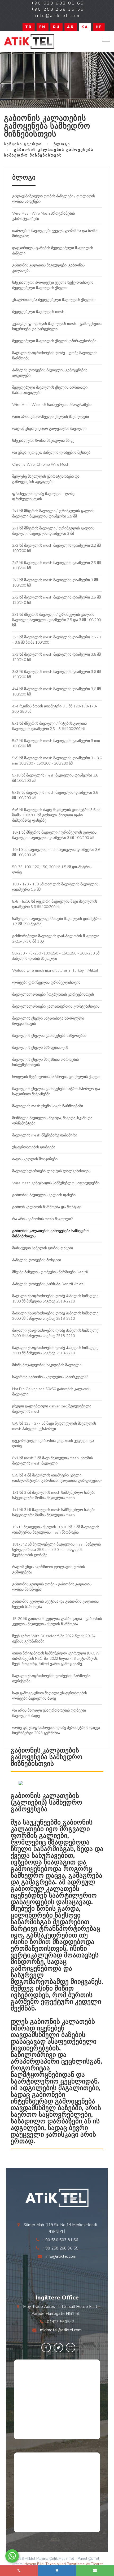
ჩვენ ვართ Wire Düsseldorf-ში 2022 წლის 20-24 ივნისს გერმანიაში (54, 1639)
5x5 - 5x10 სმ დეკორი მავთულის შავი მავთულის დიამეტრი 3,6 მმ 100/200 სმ (55, 904)
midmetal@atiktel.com (61, 2330)
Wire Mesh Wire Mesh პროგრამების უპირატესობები (43, 216)
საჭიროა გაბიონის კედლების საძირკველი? (50, 1377)
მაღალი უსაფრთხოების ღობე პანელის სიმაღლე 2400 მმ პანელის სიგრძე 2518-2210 (55, 1333)
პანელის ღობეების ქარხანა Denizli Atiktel (48, 1284)
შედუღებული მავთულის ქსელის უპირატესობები (54, 341)
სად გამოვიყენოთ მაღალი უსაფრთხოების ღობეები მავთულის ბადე (50, 1696)
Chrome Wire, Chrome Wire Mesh (41, 464)
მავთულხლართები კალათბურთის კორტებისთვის (56, 1006)
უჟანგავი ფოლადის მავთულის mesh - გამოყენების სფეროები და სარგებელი (57, 326)
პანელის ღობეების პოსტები (37, 1260)
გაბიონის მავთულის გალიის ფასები (44, 1195)
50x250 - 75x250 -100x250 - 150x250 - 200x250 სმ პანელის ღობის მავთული (56, 956)
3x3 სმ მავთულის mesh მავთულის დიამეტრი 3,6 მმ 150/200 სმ (56, 674)
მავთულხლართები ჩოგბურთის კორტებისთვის (53, 994)
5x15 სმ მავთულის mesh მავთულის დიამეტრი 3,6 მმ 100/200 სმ (55, 795)
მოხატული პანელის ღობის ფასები (43, 1248)
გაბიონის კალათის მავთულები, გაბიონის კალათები (48, 268)
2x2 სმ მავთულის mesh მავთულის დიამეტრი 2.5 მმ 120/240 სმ (56, 600)
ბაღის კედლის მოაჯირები (35, 1159)
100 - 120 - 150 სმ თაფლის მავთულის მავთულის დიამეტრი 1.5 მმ (55, 887)
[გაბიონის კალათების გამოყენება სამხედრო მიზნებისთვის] (29, 41)
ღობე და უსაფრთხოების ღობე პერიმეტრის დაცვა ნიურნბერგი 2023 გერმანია (56, 1730)
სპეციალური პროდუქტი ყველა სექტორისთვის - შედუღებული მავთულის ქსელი (54, 285)
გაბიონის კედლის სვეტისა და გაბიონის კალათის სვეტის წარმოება (55, 1604)
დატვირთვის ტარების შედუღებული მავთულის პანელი (53, 251)
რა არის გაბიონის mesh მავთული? (42, 1219)
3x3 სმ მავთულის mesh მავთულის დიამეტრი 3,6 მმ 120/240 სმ (56, 657)
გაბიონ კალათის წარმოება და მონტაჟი (47, 1207)
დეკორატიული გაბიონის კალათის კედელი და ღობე (53, 1443)
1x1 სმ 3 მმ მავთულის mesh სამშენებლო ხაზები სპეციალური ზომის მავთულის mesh (54, 1495)
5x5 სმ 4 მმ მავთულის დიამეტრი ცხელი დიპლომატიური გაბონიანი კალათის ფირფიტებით (57, 1478)
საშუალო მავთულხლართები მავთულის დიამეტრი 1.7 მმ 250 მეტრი (56, 921)
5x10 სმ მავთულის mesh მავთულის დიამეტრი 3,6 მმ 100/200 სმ (55, 778)
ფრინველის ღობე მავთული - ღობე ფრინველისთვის (43, 496)
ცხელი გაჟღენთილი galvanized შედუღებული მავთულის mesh (52, 1409)
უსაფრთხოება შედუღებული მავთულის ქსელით (54, 300)
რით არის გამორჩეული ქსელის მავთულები (51, 417)
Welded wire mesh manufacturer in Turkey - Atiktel (55, 971)
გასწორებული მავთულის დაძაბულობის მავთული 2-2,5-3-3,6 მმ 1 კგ (56, 939)
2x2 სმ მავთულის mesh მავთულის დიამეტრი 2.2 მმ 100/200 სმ (56, 548)
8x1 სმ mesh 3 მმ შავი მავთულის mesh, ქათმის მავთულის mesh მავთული (52, 1461)
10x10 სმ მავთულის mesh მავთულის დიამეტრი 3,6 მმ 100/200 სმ (56, 852)
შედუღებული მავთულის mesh (38, 312)
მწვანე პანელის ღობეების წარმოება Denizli (50, 1272)
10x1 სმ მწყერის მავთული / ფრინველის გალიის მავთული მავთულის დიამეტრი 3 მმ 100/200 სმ (54, 835)
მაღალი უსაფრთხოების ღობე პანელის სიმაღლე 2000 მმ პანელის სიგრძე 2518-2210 (55, 1316)
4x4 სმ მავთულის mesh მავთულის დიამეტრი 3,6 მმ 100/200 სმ (56, 692)
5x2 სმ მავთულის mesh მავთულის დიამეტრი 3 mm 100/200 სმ (56, 743)
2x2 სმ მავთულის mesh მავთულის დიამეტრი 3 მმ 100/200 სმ (55, 583)
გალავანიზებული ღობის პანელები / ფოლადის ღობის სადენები (54, 199)
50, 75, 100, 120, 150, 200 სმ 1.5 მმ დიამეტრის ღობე (52, 870)
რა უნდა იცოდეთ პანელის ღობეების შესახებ (51, 453)
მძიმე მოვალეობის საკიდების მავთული (47, 1365)
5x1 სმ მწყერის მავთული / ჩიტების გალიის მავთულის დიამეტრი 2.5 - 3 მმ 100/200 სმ (49, 726)
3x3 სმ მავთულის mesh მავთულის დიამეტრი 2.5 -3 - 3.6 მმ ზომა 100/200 (56, 640)
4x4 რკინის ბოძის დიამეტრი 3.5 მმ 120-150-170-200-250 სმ (55, 709)
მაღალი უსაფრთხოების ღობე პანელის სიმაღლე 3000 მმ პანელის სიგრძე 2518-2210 (55, 1350)
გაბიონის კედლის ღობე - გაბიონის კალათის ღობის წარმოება (52, 1587)
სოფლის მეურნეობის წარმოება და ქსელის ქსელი (56, 1077)
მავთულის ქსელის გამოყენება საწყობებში (49, 1036)
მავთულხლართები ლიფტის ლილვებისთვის (51, 1171)
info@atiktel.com (61, 2256)
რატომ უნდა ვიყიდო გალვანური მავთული (49, 429)
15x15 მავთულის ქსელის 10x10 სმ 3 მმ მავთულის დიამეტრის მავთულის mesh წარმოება (56, 1530)
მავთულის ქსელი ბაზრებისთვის (40, 1048)
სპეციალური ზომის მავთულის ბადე (43, 441)
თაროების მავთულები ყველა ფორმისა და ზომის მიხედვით (55, 233)
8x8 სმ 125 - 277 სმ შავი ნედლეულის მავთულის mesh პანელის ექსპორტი (54, 1426)
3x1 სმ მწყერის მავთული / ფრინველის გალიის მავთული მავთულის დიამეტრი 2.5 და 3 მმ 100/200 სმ (56, 620)
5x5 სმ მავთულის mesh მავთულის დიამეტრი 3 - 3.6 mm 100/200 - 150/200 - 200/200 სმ (57, 761)
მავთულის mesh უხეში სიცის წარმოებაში (48, 1106)
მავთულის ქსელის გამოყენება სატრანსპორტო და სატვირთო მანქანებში (56, 1091)
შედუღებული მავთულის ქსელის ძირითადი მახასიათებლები (50, 390)
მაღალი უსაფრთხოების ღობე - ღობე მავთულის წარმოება (55, 356)
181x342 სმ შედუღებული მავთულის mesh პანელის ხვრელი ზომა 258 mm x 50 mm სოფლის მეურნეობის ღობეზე (56, 1550)
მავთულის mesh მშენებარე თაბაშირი (45, 1135)
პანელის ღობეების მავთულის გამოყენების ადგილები (50, 373)
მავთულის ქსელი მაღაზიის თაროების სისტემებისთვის (45, 1062)
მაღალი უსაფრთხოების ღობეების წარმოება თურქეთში (51, 1679)
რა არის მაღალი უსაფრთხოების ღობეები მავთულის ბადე (49, 1713)
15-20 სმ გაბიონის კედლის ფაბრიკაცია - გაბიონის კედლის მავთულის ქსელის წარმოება (57, 1621)
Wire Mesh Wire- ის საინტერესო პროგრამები (52, 405)
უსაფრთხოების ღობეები (34, 1147)
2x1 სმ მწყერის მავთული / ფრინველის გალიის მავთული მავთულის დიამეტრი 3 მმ (53, 531)
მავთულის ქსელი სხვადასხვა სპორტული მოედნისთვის (48, 1021)
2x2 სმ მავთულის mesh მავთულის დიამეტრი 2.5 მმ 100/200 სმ (56, 565)
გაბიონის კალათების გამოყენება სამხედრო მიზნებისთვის (51, 1234)
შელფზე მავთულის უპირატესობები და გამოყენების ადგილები (46, 479)
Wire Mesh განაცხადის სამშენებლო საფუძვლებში (56, 1183)
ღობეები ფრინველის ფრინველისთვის (46, 983)
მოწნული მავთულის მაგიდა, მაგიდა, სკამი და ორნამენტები (52, 1121)
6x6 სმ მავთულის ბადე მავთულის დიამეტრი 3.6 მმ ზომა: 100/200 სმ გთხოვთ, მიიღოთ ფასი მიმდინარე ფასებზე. (56, 815)
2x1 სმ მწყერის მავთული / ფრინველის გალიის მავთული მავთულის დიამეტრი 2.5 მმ (53, 514)
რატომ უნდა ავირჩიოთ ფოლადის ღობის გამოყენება (49, 1570)
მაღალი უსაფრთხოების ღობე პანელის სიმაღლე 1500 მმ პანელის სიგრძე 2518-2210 (55, 1299)
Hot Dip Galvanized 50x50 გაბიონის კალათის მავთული (51, 1392)
